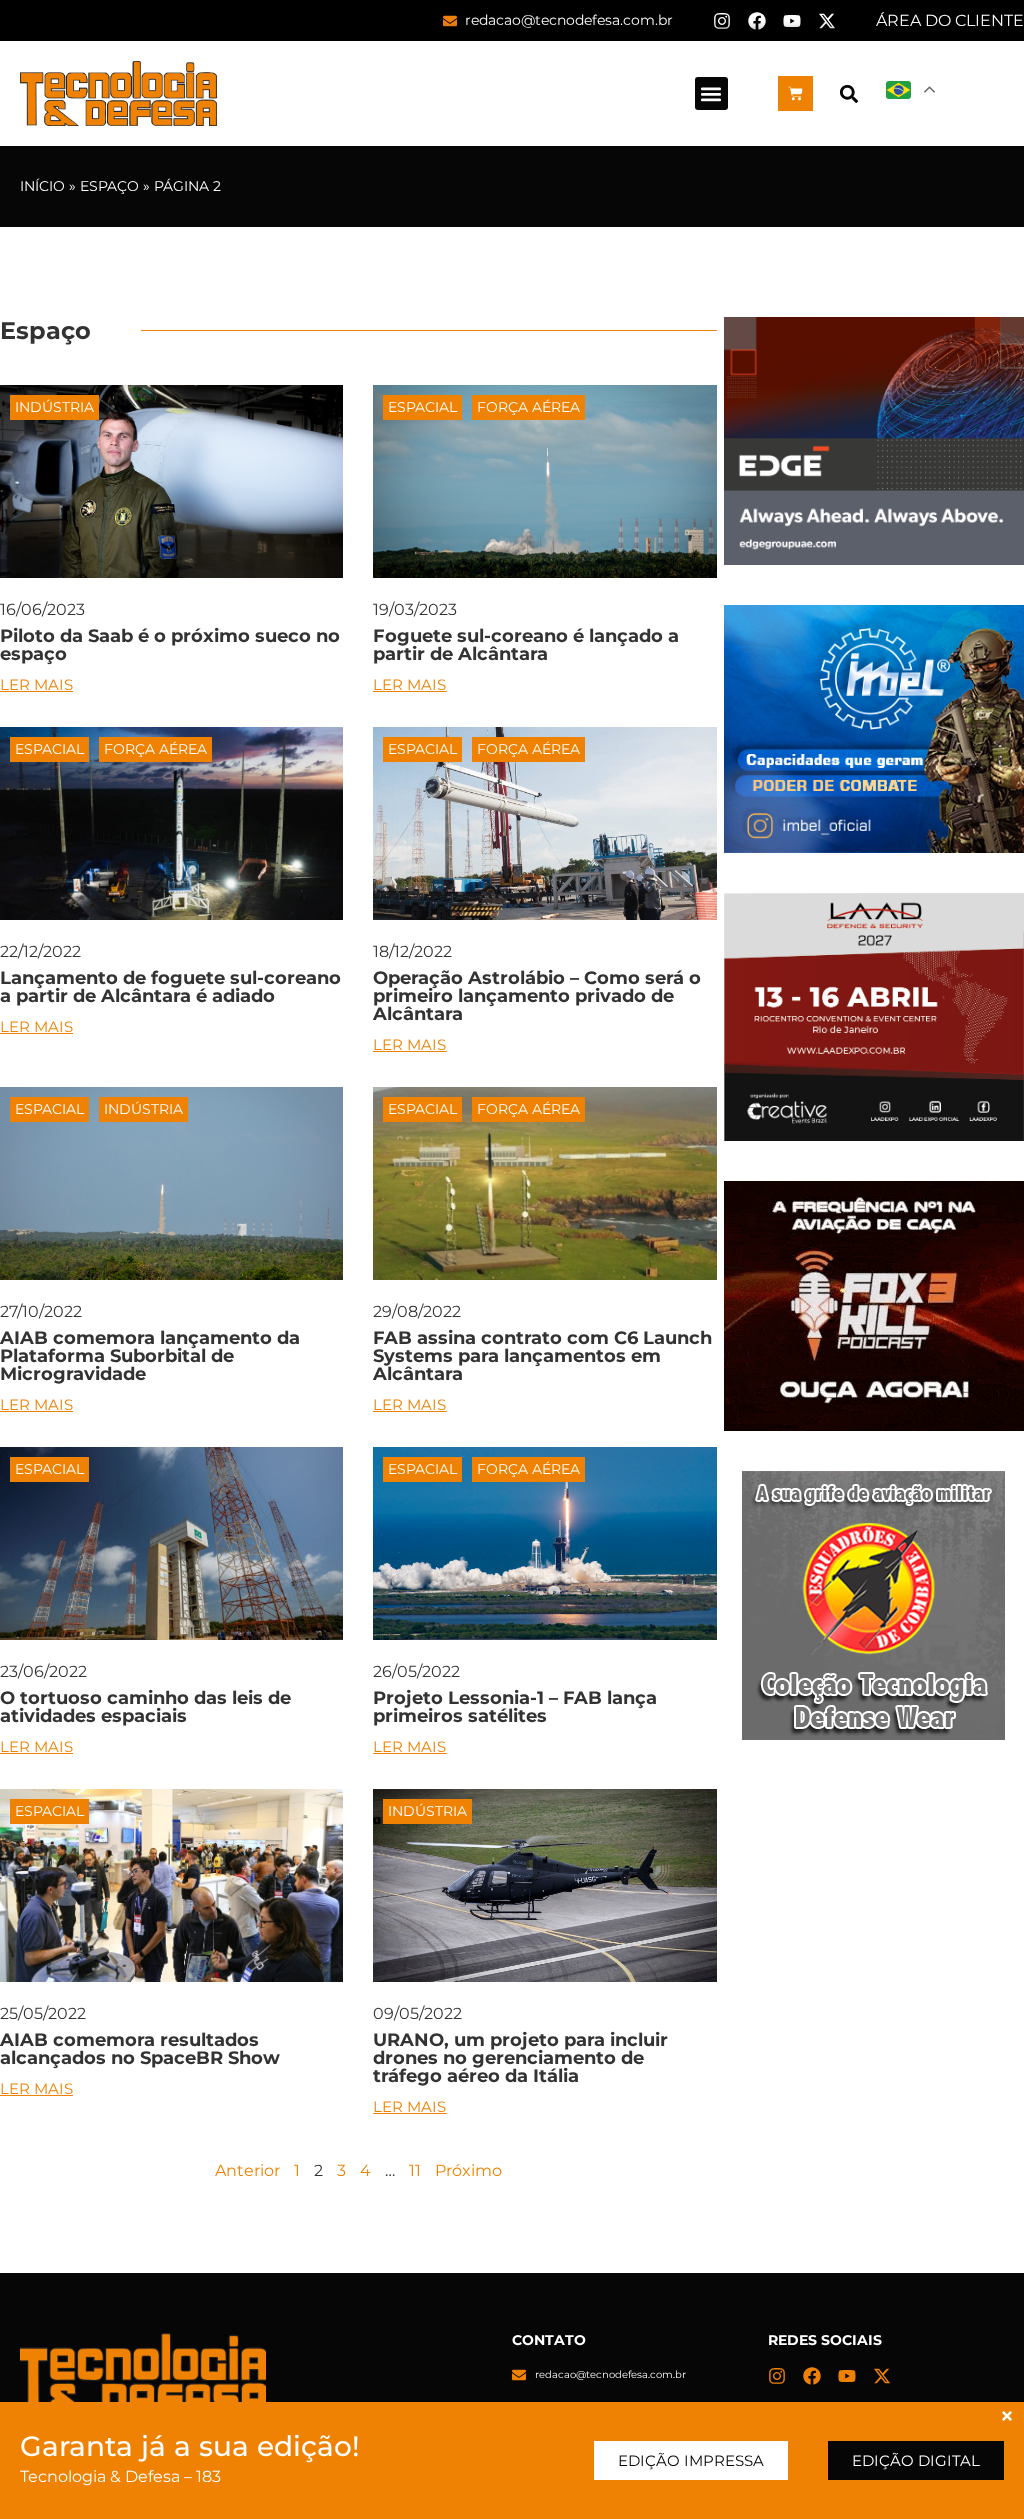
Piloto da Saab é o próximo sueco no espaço (170, 645)
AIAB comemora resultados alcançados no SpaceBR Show (140, 2049)
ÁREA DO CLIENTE (950, 20)
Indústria (54, 407)
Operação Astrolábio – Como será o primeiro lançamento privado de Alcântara (537, 996)
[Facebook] (757, 21)
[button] (711, 93)
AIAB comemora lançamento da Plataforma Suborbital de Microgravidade (150, 1356)
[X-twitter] (827, 21)
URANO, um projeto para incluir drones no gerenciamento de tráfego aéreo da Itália (520, 2058)
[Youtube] (792, 21)
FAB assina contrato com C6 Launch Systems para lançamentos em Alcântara (542, 1356)
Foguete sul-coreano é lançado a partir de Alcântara (526, 645)
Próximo (468, 2170)
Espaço (109, 186)
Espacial (422, 407)
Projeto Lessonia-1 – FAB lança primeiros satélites (515, 1707)
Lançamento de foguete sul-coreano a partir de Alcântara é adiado (170, 987)
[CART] (795, 93)
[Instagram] (722, 21)
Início (42, 186)
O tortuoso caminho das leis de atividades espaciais (145, 1707)
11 (415, 2170)
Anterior (247, 2170)
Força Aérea (528, 407)
